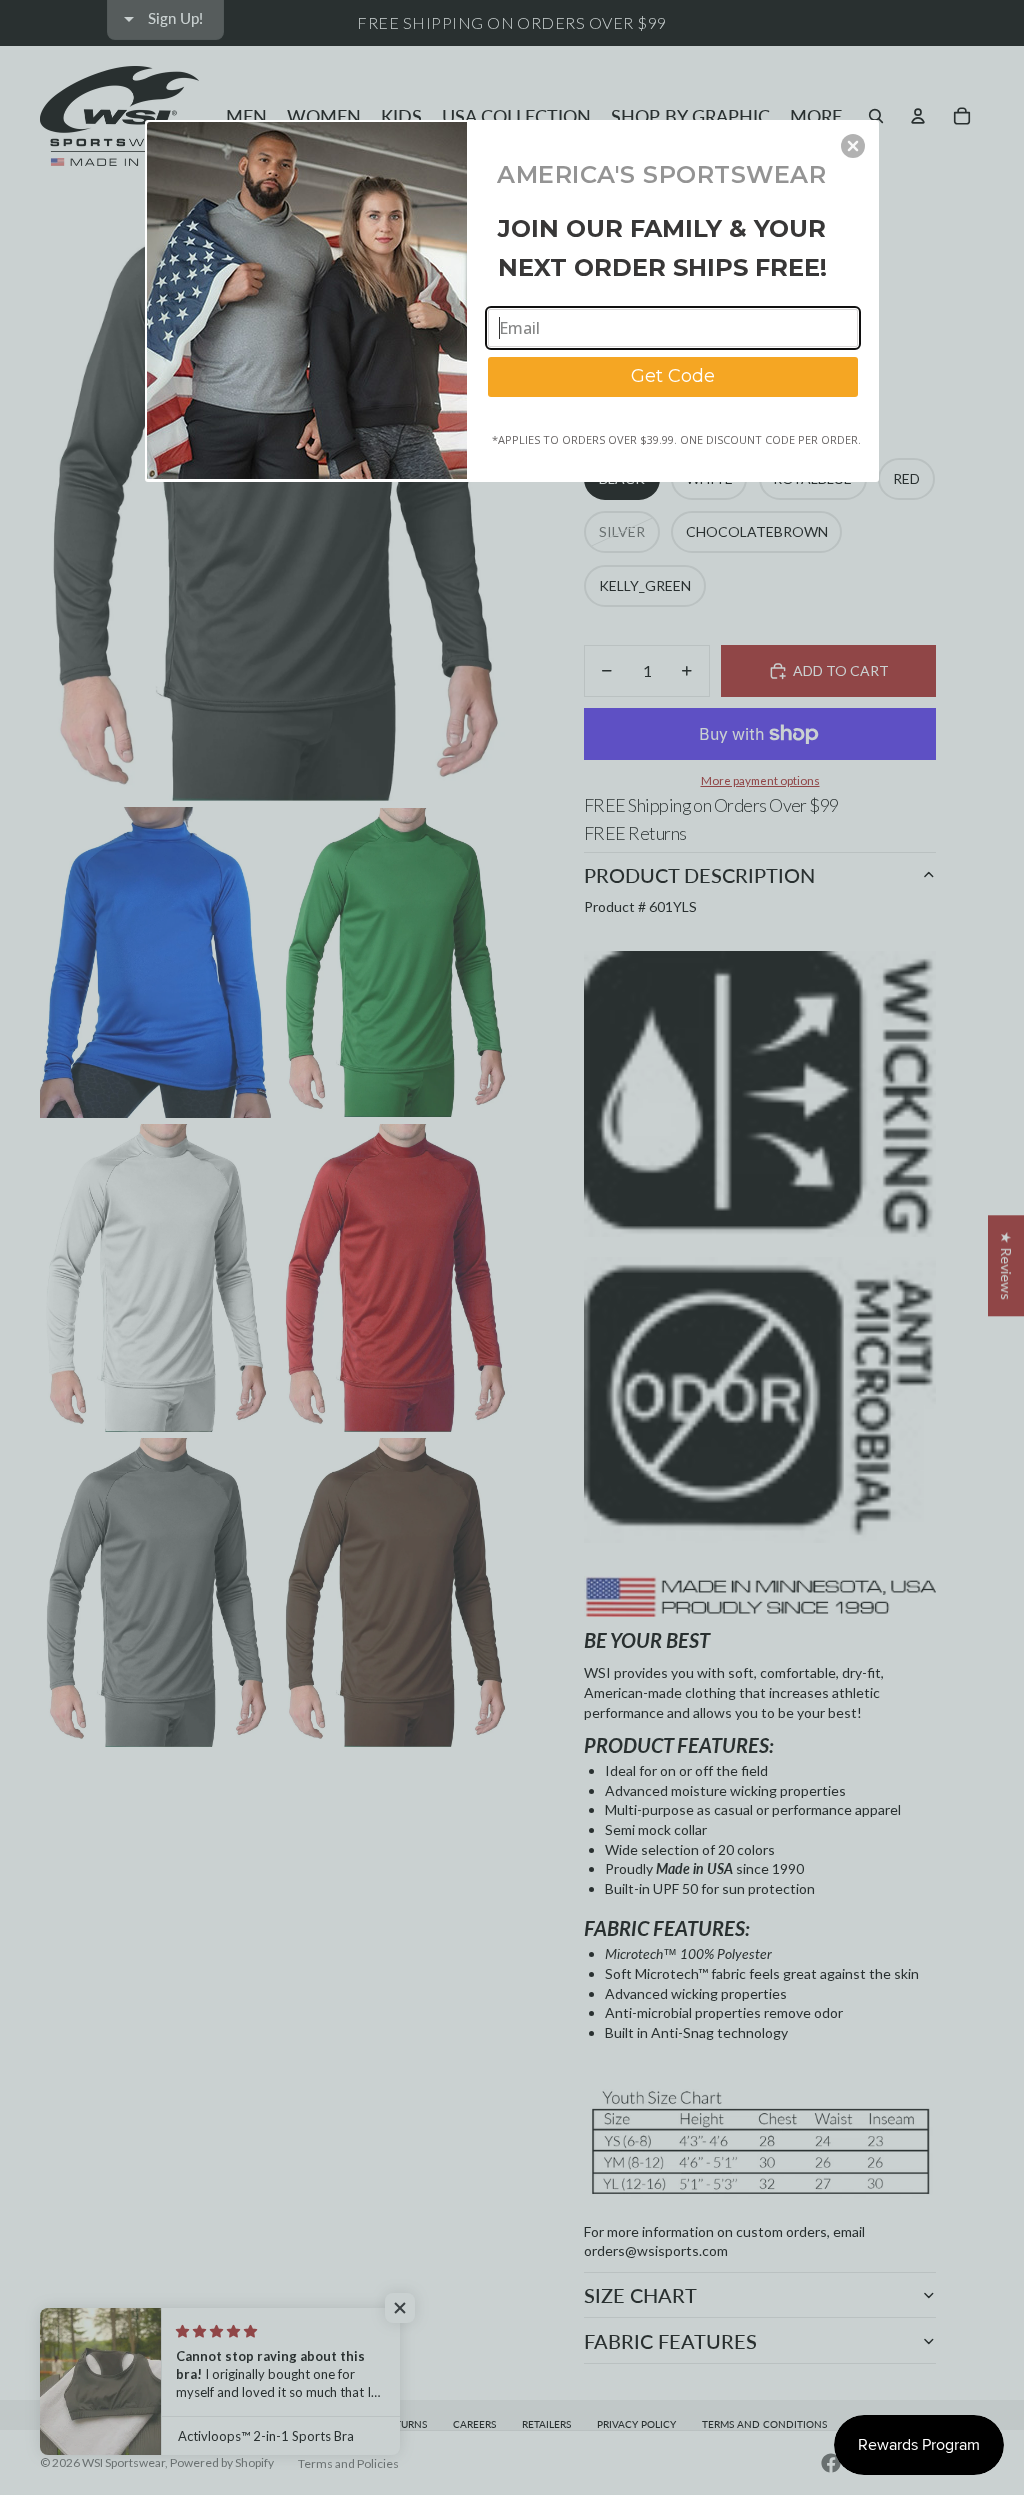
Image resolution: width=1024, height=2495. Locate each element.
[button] (853, 146)
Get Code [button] (673, 376)
